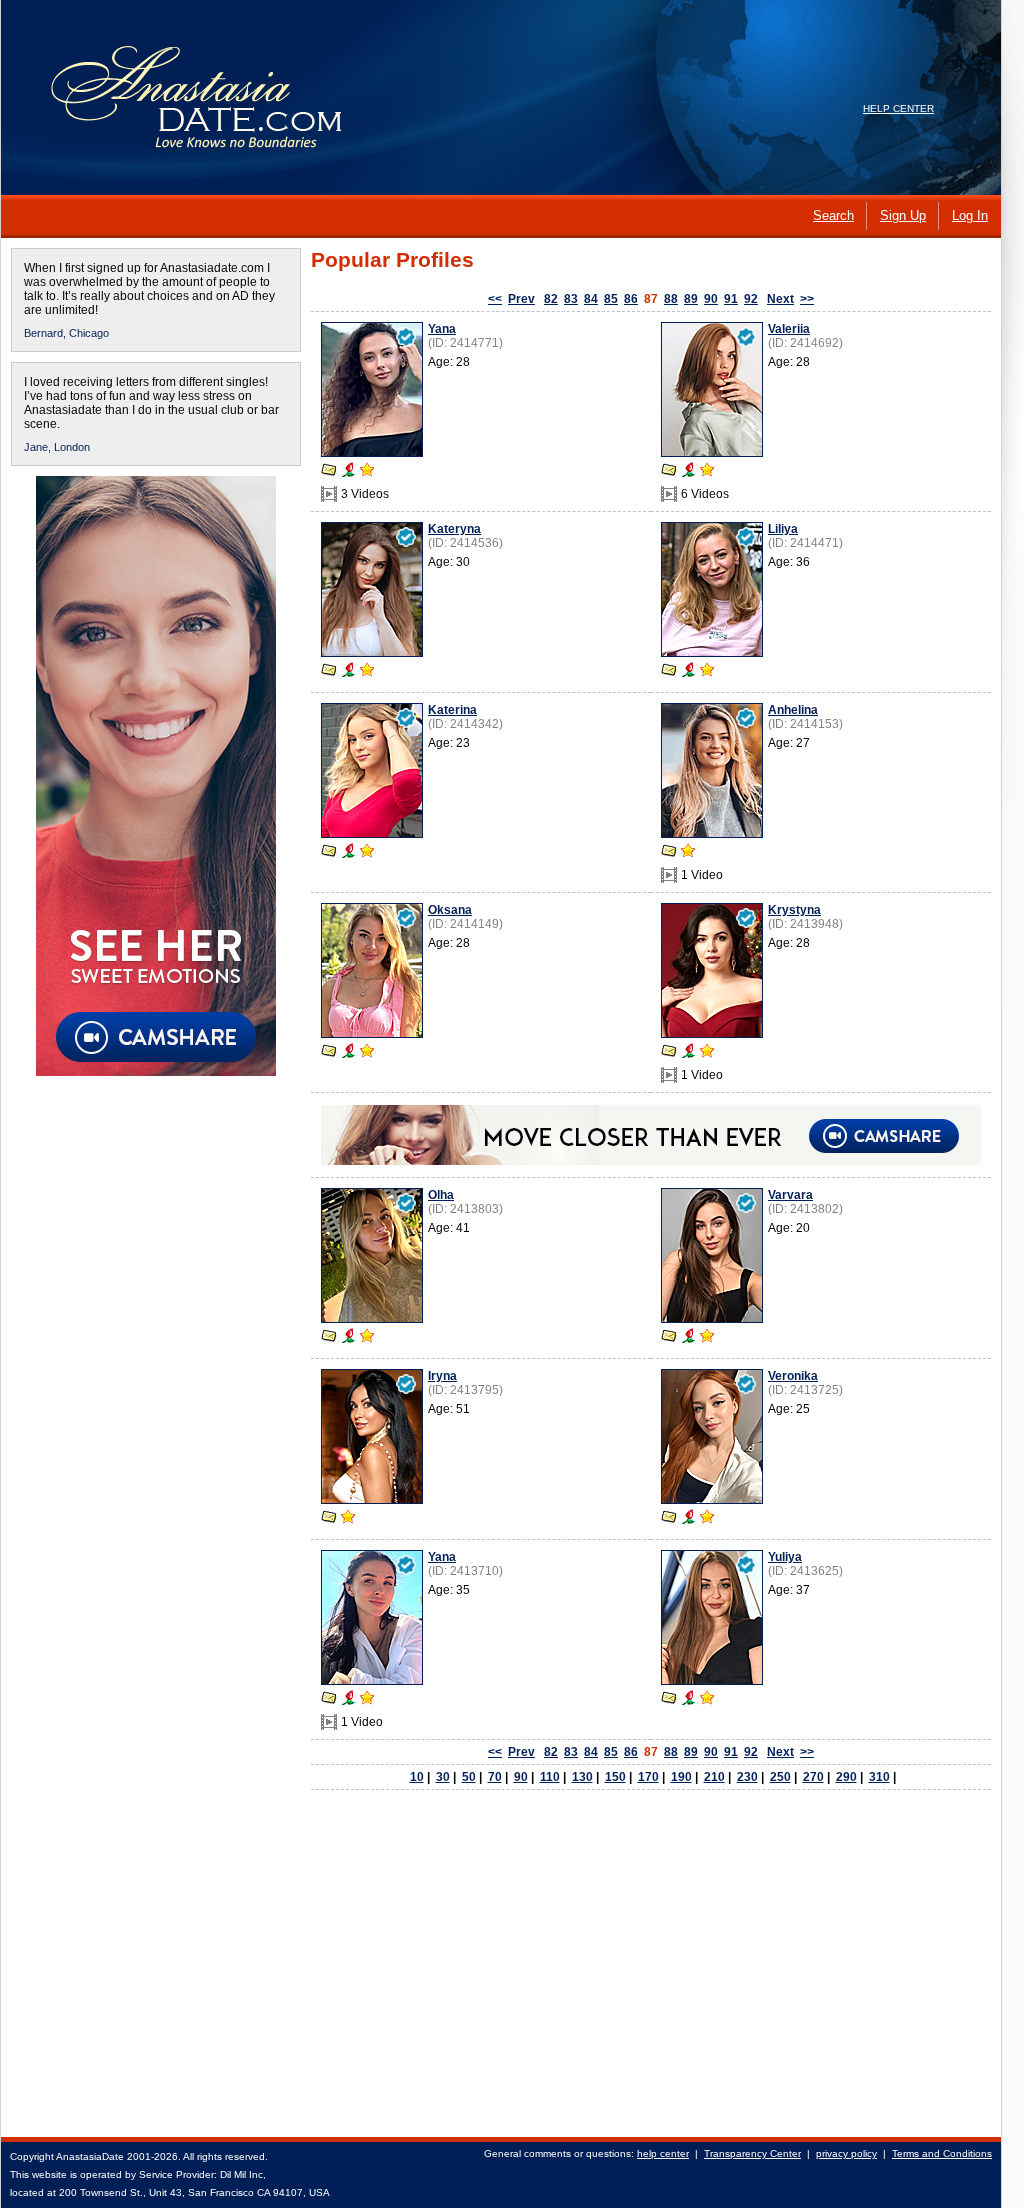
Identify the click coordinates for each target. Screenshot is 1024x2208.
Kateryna (454, 529)
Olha (441, 1195)
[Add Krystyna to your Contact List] (707, 1053)
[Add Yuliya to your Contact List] (707, 1700)
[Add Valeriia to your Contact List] (707, 472)
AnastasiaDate (90, 2156)
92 (751, 299)
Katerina (452, 710)
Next (780, 299)
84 (591, 299)
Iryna (442, 1376)
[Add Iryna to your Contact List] (348, 1519)
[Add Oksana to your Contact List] (367, 1053)
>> (807, 299)
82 (551, 299)
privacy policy (846, 2153)
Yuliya (785, 1557)
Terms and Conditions (942, 2153)
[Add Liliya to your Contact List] (707, 672)
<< (495, 299)
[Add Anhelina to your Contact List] (688, 853)
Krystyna (794, 910)
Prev (521, 299)
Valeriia (789, 329)
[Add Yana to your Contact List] (367, 472)
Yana (442, 329)
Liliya (783, 529)
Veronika (793, 1376)
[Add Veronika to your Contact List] (707, 1519)
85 (611, 299)
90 (711, 299)
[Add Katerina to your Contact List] (367, 853)
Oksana (450, 910)
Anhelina (793, 710)
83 (571, 299)
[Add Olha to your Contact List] (367, 1338)
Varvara (790, 1195)
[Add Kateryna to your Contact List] (367, 672)
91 (731, 299)
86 (631, 299)
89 (691, 299)
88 (671, 299)
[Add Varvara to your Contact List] (707, 1338)
